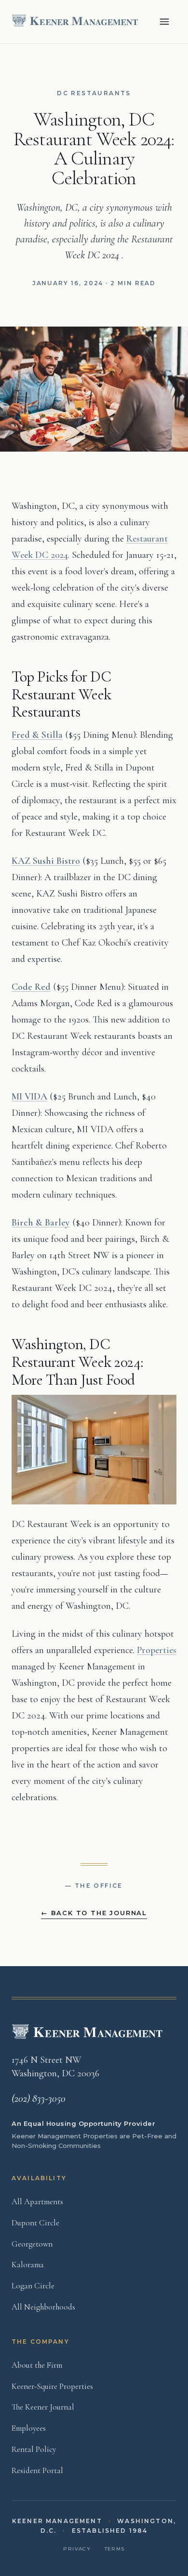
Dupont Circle (35, 2223)
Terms (115, 2549)
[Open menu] (164, 22)
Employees (29, 2428)
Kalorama (28, 2265)
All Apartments (37, 2202)
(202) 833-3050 (39, 2098)
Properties (157, 1650)
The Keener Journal (43, 2407)
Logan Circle (33, 2286)
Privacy (77, 2549)
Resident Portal (37, 2470)
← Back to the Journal (94, 1913)
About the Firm (37, 2365)
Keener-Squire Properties (52, 2386)
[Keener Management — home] (76, 22)
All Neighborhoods (43, 2307)
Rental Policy (34, 2449)
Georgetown (32, 2244)
